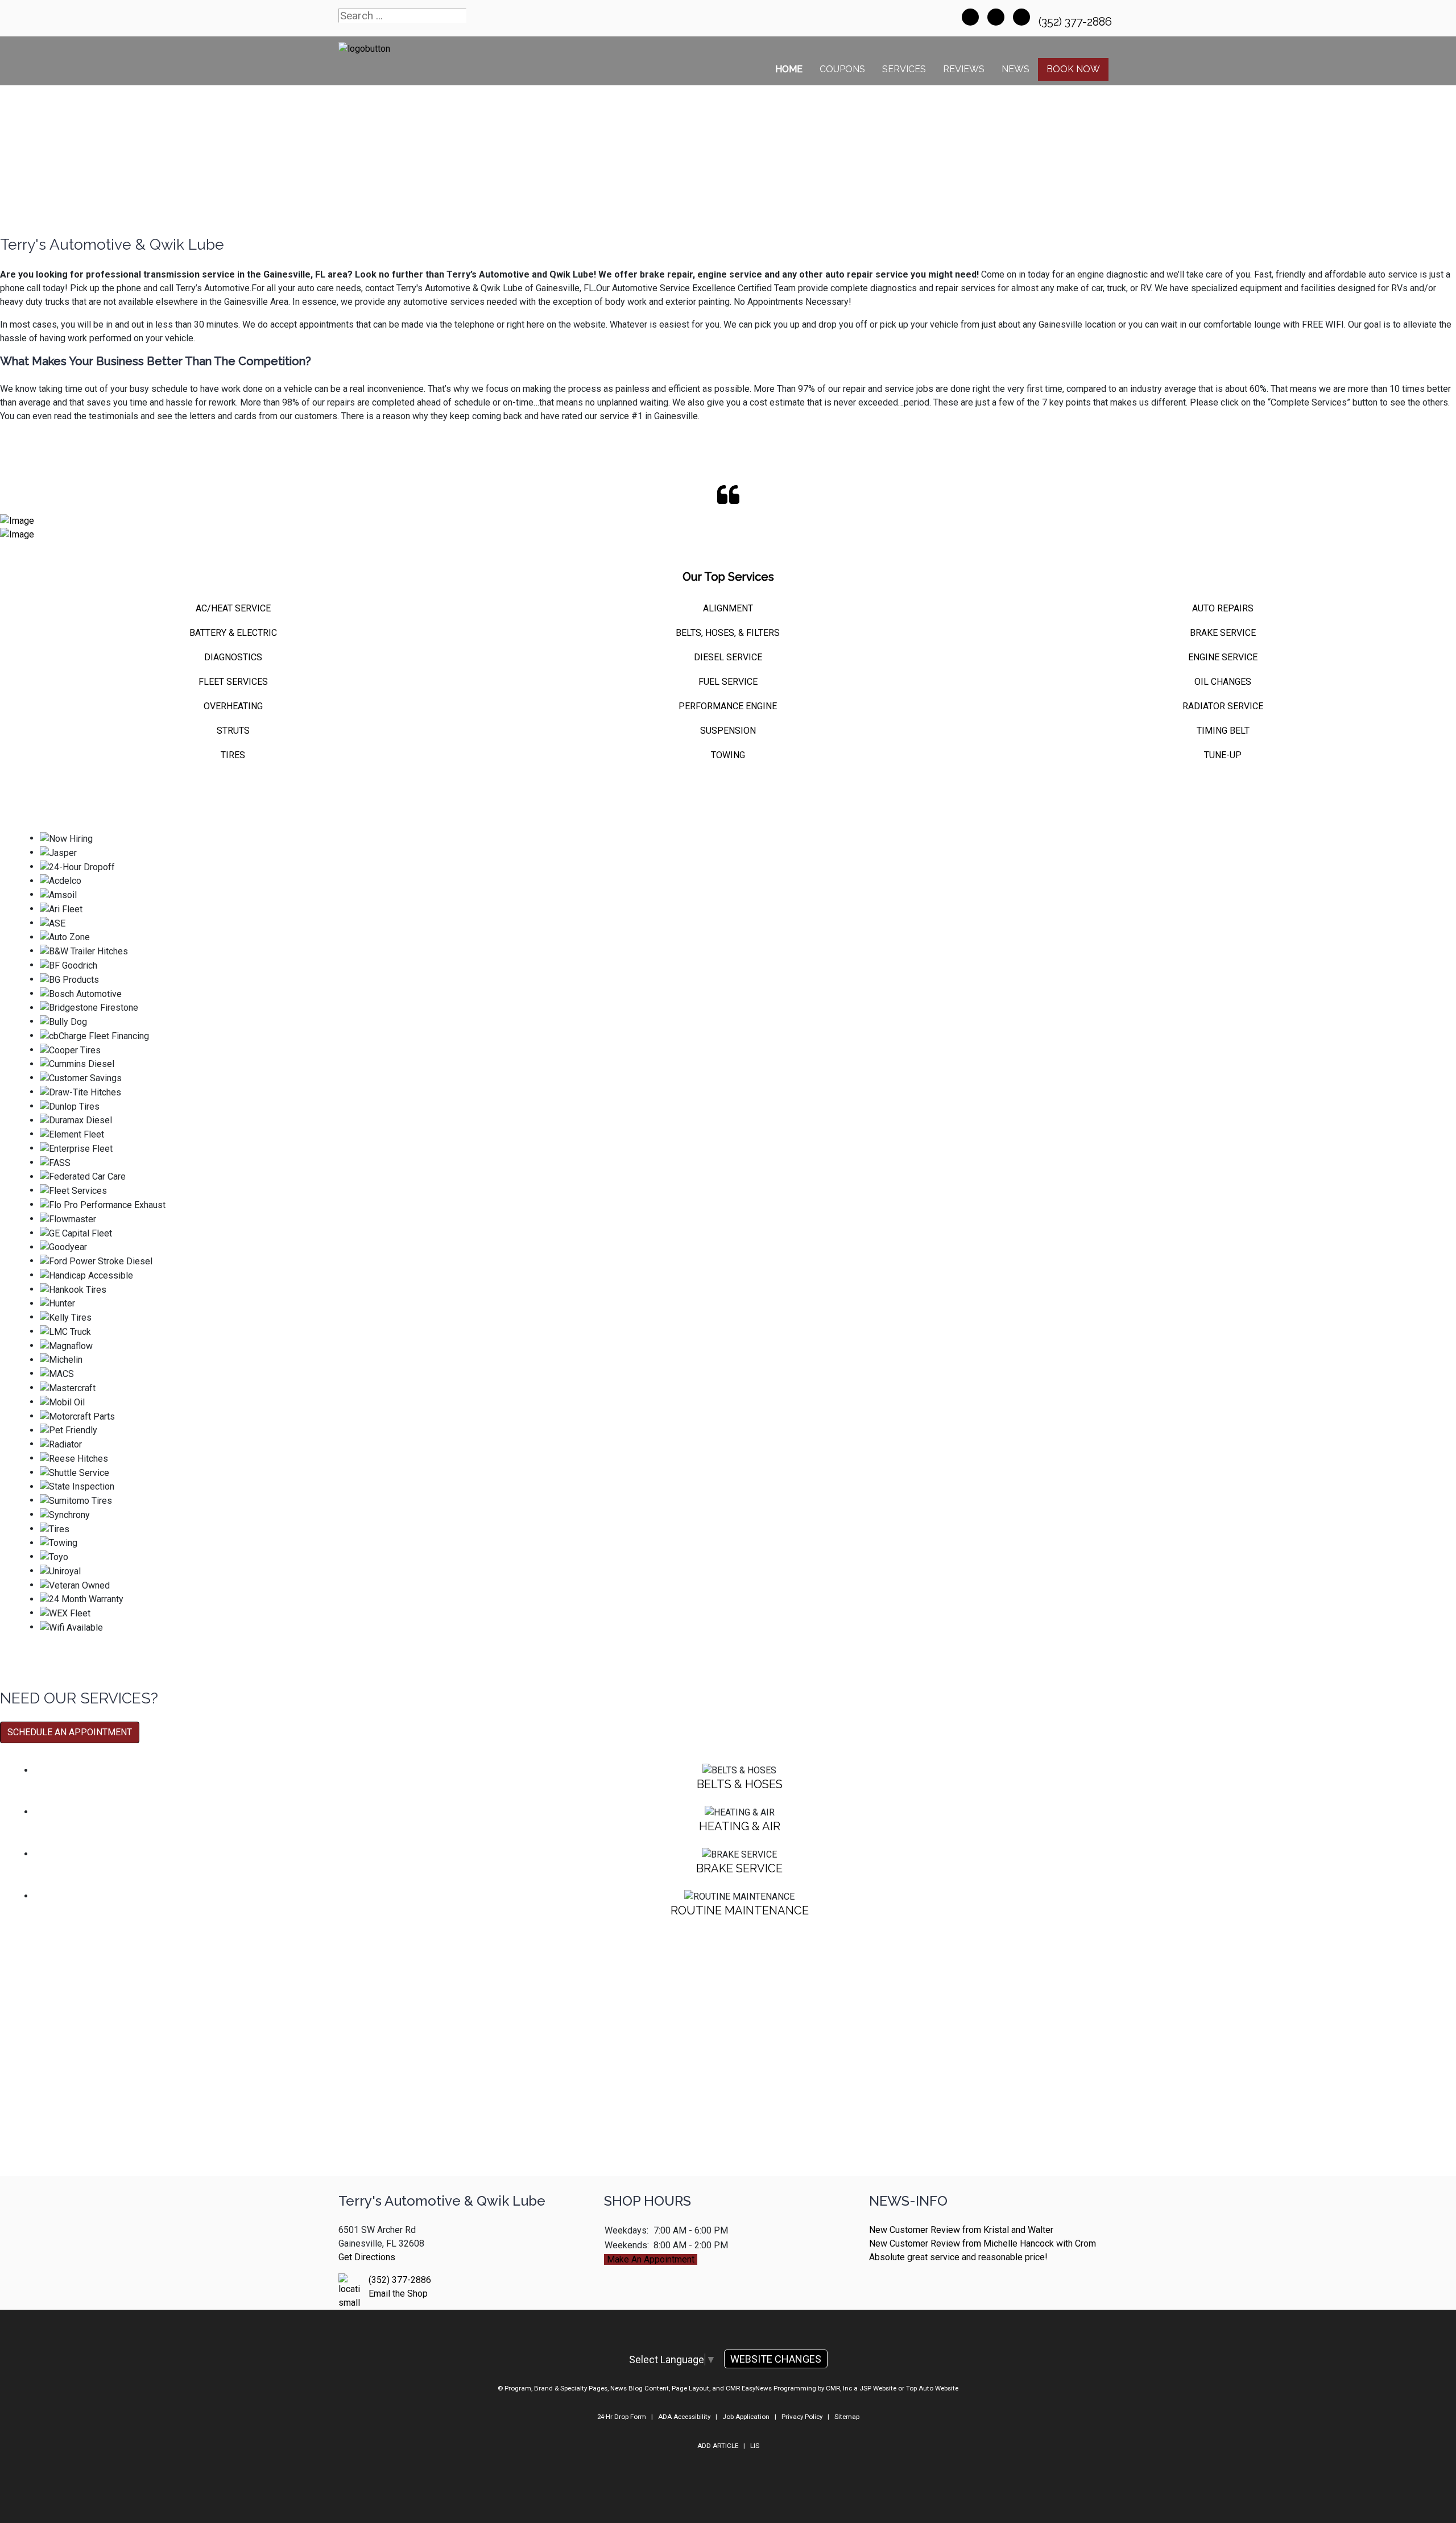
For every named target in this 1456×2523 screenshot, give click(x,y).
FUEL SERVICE (728, 682)
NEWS (1016, 69)
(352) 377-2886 (1077, 22)
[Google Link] (1021, 17)
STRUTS (233, 731)
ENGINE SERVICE (1223, 657)
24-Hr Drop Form (622, 2417)
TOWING (728, 755)
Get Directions (367, 2257)
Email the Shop (398, 2294)
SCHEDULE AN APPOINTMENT (70, 1732)
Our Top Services (728, 577)
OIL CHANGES (1223, 682)
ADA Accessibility (684, 2417)
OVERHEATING (233, 706)
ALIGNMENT (728, 608)
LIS (755, 2446)
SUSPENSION (728, 731)
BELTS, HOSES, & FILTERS (728, 633)
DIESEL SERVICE (728, 657)
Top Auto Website (932, 2388)
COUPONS (842, 69)
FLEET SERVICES (233, 682)
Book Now (1073, 69)
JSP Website (878, 2388)
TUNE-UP (1223, 755)
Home (789, 69)
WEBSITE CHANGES (776, 2359)
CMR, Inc (839, 2388)
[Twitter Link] (996, 17)
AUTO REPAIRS (1223, 608)
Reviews (964, 69)
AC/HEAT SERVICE (233, 608)
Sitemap (847, 2417)
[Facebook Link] (970, 17)
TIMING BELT (1223, 731)
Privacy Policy (802, 2417)
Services (904, 69)
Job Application (746, 2417)
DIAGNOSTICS (233, 657)
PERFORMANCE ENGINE (728, 706)
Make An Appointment (651, 2259)
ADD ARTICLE (718, 2446)
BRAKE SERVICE (1223, 633)
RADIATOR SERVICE (1223, 706)
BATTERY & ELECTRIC (233, 633)
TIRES (233, 755)
